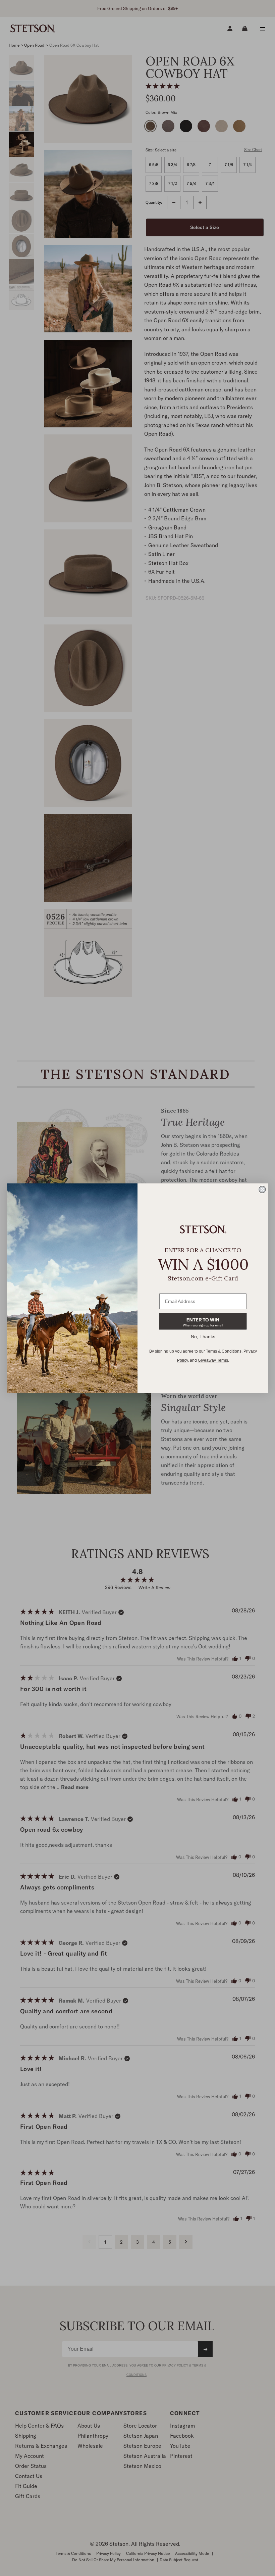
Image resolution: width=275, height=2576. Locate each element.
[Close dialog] (262, 1189)
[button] (203, 1321)
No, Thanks (203, 1337)
